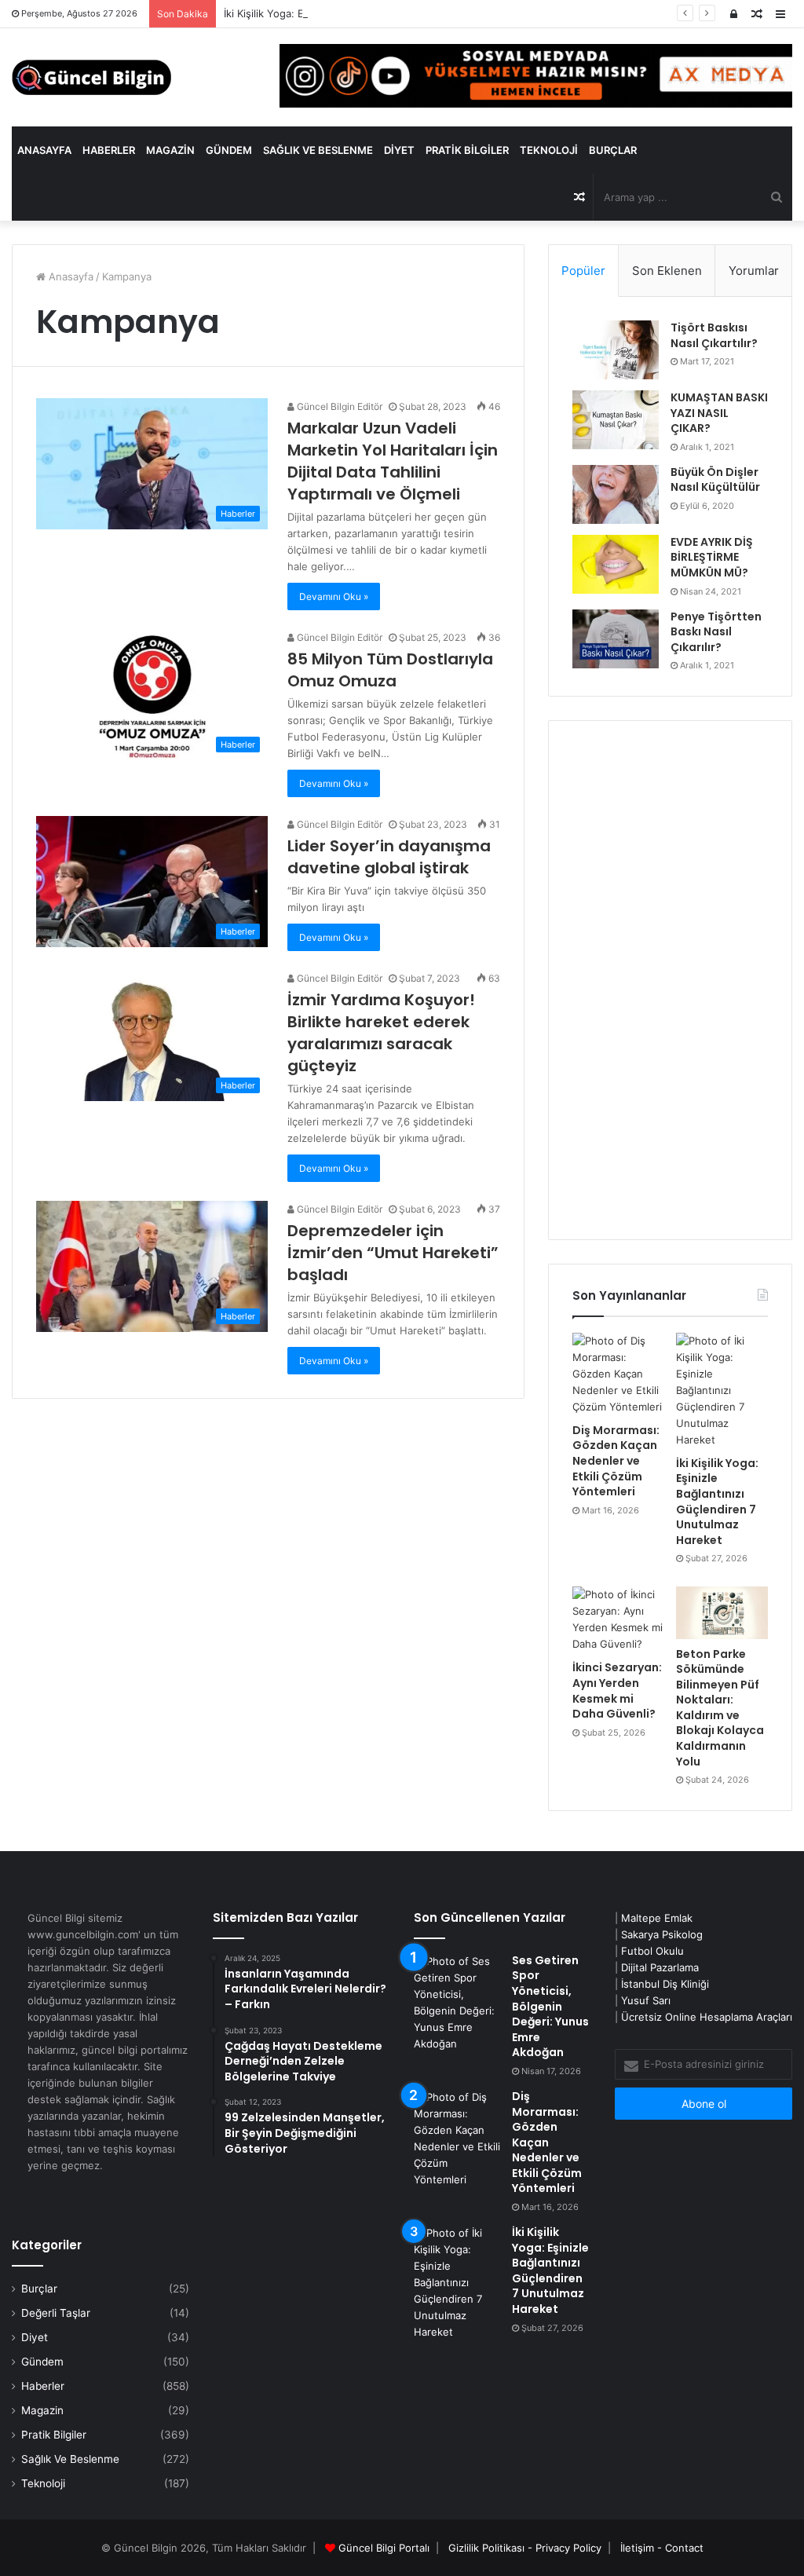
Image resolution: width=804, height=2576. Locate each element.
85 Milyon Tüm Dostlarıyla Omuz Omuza (390, 670)
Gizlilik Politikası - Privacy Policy (525, 2548)
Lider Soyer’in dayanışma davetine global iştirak (389, 857)
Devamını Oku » (334, 596)
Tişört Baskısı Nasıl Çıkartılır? (714, 335)
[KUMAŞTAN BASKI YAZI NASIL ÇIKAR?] (616, 420)
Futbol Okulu (652, 1951)
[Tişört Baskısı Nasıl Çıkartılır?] (616, 350)
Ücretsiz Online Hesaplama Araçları (707, 2017)
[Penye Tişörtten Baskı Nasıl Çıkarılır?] (616, 639)
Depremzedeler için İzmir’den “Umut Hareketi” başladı (393, 1253)
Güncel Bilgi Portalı (384, 2548)
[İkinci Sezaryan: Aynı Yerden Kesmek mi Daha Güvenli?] (618, 1619)
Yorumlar (754, 271)
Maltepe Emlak (657, 1918)
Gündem (229, 150)
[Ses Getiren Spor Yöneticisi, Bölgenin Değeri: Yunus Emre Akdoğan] (457, 2003)
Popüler (583, 271)
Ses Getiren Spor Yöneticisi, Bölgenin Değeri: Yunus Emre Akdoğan (550, 2007)
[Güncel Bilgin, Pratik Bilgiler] (91, 77)
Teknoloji (549, 150)
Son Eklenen (667, 271)
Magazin (170, 150)
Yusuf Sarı (646, 2000)
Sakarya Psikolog (662, 1934)
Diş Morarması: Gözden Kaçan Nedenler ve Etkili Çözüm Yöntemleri (616, 1461)
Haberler (109, 150)
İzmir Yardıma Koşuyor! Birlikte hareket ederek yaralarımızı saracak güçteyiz (381, 1033)
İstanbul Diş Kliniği (665, 1984)
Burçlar (613, 150)
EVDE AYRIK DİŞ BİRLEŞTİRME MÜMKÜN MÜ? (712, 557)
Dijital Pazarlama (660, 1967)
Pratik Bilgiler (467, 150)
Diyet (399, 150)
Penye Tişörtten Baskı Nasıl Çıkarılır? (716, 632)
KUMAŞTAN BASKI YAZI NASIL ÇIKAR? (719, 413)
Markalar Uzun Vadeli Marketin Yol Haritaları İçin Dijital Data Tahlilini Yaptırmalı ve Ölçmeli (393, 461)
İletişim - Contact (662, 2548)
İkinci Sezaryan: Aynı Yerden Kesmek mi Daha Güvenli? (617, 1690)
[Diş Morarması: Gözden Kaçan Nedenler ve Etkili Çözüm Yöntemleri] (618, 1374)
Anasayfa (44, 150)
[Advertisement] (670, 980)
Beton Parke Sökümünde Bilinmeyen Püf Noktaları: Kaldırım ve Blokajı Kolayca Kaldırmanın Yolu (720, 1708)
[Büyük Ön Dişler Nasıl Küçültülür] (616, 494)
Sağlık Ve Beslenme (318, 150)
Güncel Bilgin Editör (338, 406)
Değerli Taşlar (56, 2313)
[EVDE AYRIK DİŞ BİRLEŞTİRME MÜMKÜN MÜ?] (616, 564)
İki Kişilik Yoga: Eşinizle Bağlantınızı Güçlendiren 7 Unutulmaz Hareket (393, 13)
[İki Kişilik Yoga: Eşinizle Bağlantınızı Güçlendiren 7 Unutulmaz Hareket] (722, 1390)
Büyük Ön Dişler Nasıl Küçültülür (715, 480)
